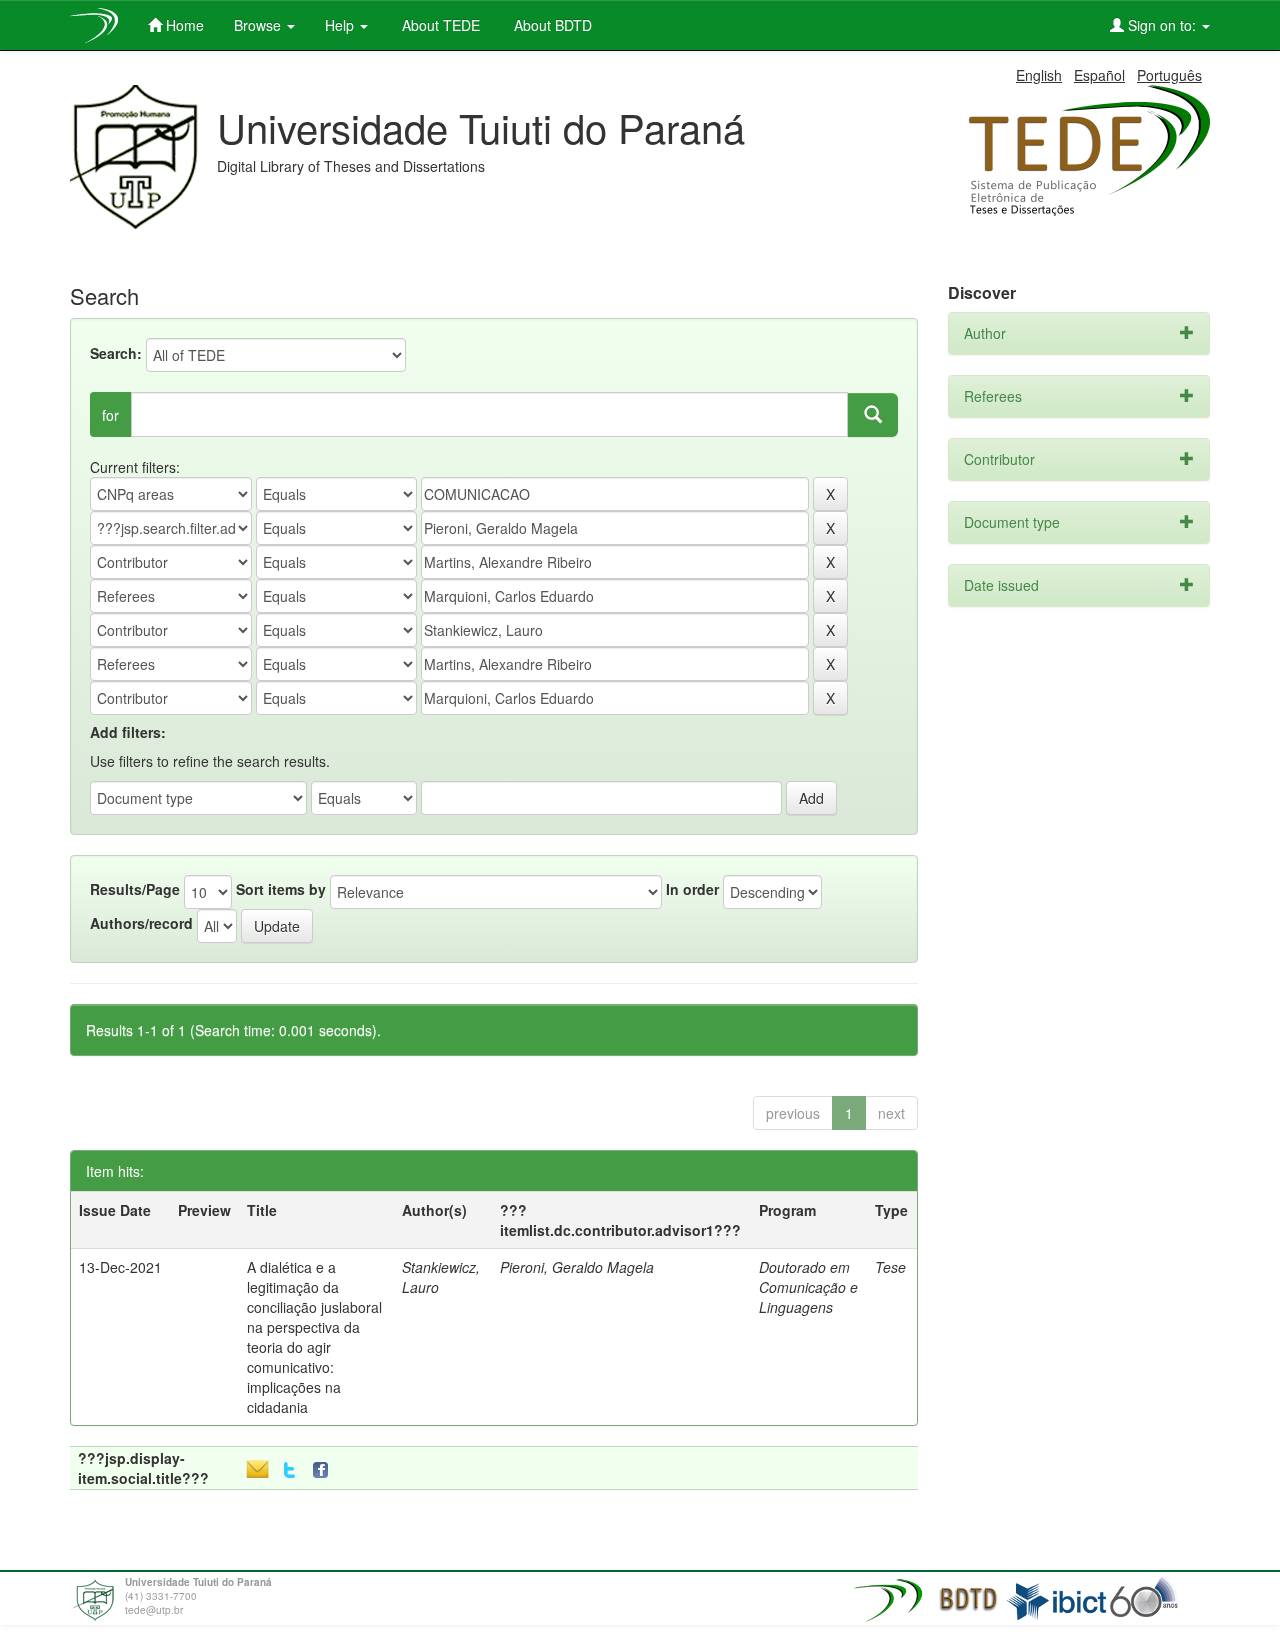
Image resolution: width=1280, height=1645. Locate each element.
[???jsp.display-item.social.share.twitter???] (289, 1470)
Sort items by (281, 889)
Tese (890, 1267)
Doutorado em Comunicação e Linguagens (808, 1287)
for (110, 415)
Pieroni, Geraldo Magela (577, 1267)
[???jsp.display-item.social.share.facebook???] (325, 1470)
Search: (116, 353)
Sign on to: (1162, 25)
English (1039, 75)
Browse (259, 25)
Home (183, 25)
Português (1169, 75)
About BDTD (551, 25)
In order (692, 889)
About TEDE (439, 25)
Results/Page (135, 889)
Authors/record (141, 923)
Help (341, 25)
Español (1099, 75)
